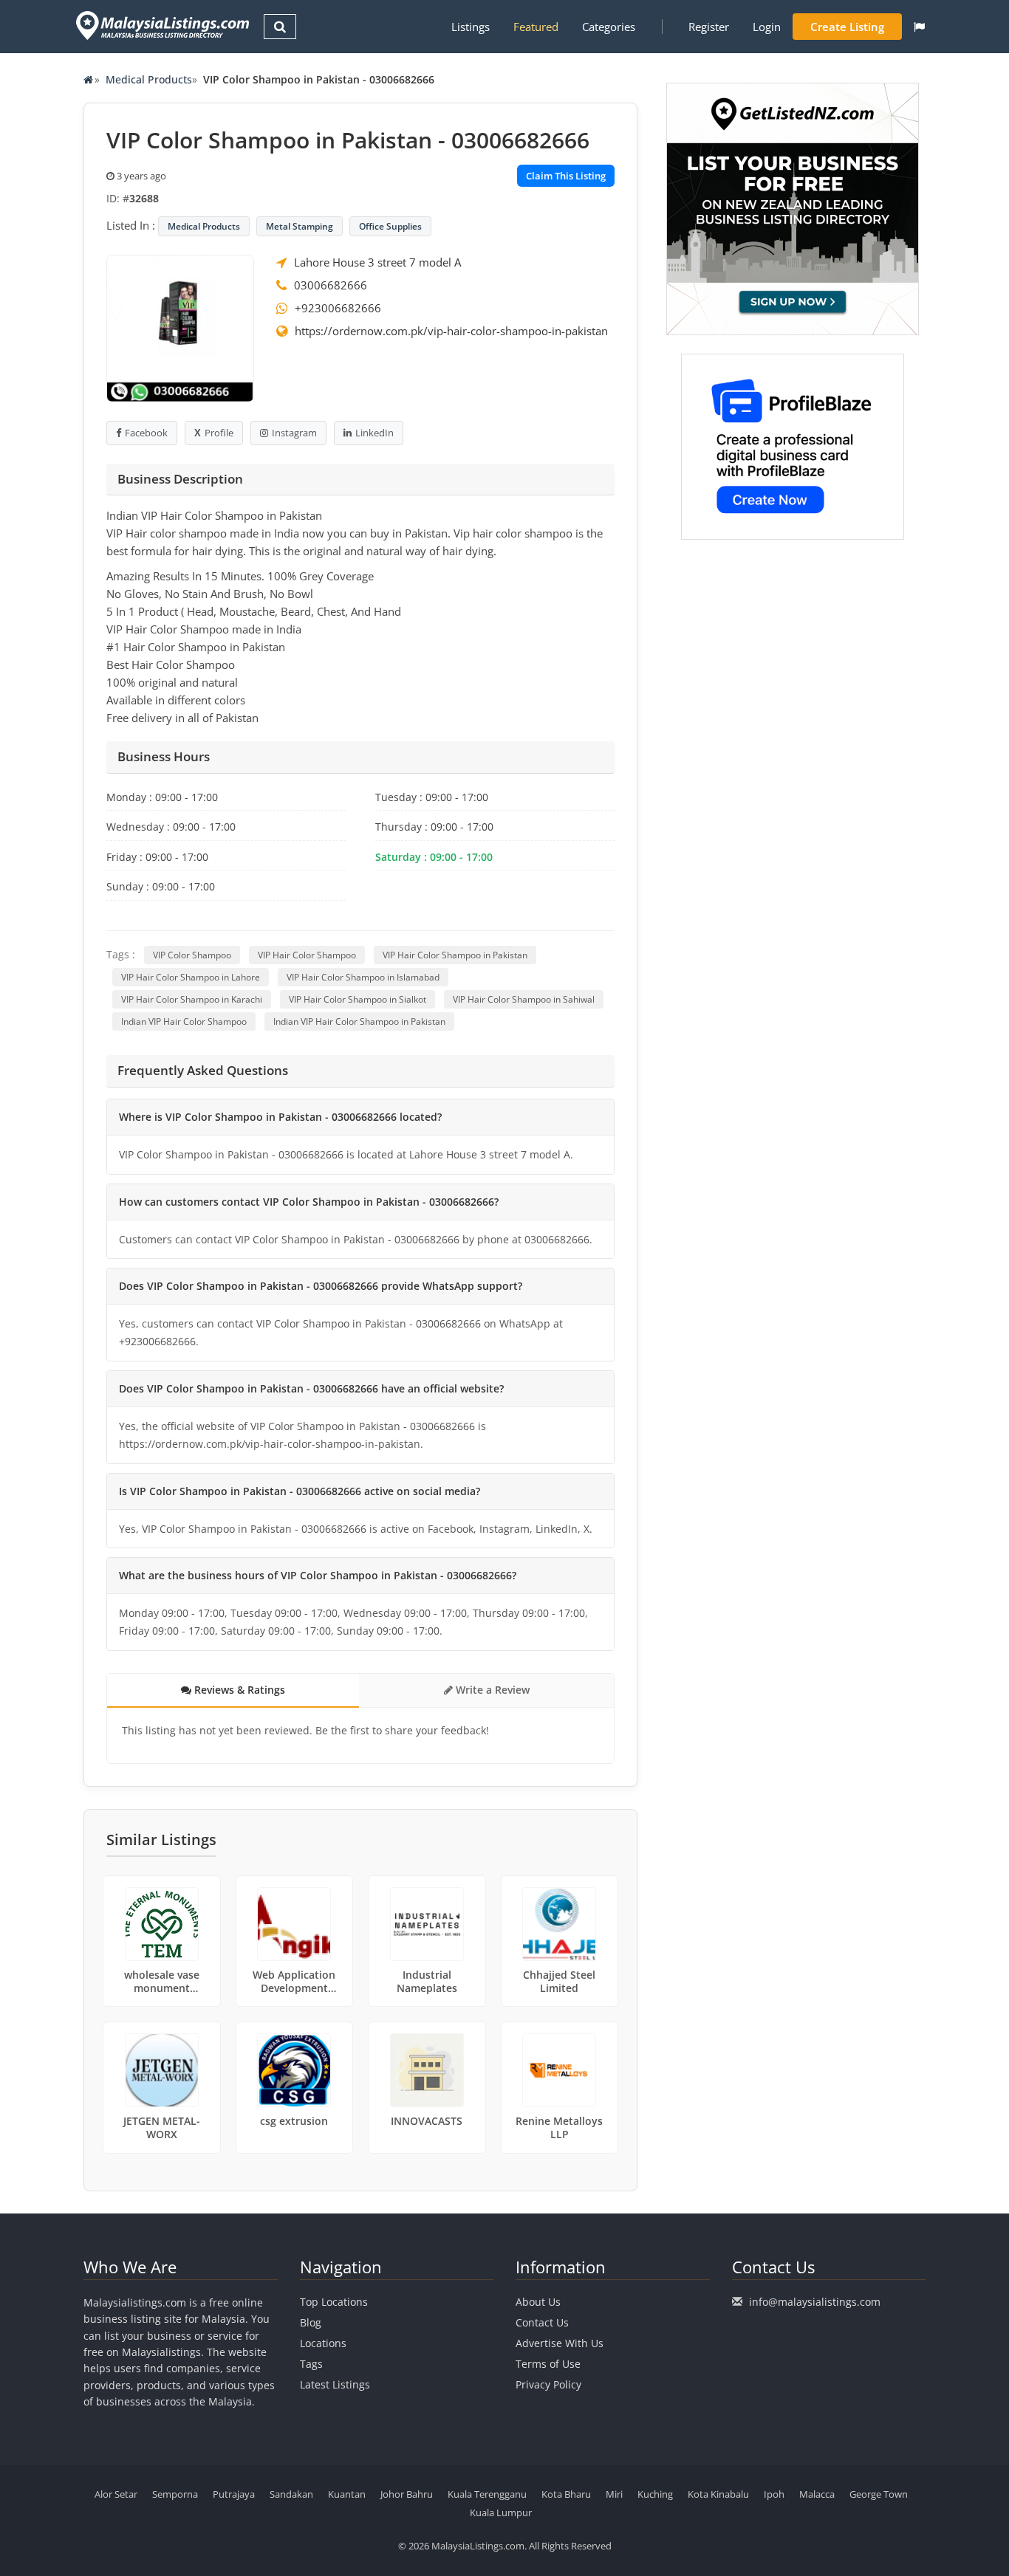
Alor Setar (116, 2494)
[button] (919, 27)
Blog (311, 2322)
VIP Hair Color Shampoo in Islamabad (363, 977)
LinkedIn (374, 433)
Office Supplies (390, 226)
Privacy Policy (548, 2384)
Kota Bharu (566, 2494)
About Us (538, 2302)
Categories (609, 27)
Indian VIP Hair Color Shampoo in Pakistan (359, 1021)
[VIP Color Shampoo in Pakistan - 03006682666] (180, 327)
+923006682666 (338, 308)
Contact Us (542, 2322)
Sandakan (291, 2494)
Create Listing (847, 27)
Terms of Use (548, 2364)
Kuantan (347, 2494)
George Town (879, 2494)
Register (709, 27)
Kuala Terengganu (487, 2494)
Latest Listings (335, 2384)
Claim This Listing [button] (566, 176)
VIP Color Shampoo (192, 955)
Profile (219, 433)
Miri (614, 2494)
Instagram (294, 433)
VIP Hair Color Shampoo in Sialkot (358, 999)
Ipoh (774, 2494)
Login (767, 27)
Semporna (175, 2494)
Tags (311, 2364)
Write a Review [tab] (491, 1690)
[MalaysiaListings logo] (161, 25)
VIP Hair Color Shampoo (307, 955)
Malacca (817, 2494)
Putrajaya (234, 2494)
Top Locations (334, 2302)
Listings (471, 27)
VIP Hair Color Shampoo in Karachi (192, 999)
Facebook (146, 433)
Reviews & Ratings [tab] (238, 1690)
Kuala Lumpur (501, 2513)
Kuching (655, 2494)
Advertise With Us (560, 2343)
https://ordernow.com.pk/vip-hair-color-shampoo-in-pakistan (451, 331)
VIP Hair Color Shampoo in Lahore (191, 977)
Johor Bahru (407, 2494)
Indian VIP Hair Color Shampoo (184, 1021)
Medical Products (149, 79)
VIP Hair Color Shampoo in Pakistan (455, 955)
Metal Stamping (300, 226)
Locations (323, 2343)
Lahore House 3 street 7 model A (377, 262)
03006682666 (331, 285)
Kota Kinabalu (718, 2494)
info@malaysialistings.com (815, 2302)
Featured (536, 27)
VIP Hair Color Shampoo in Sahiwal (524, 999)
